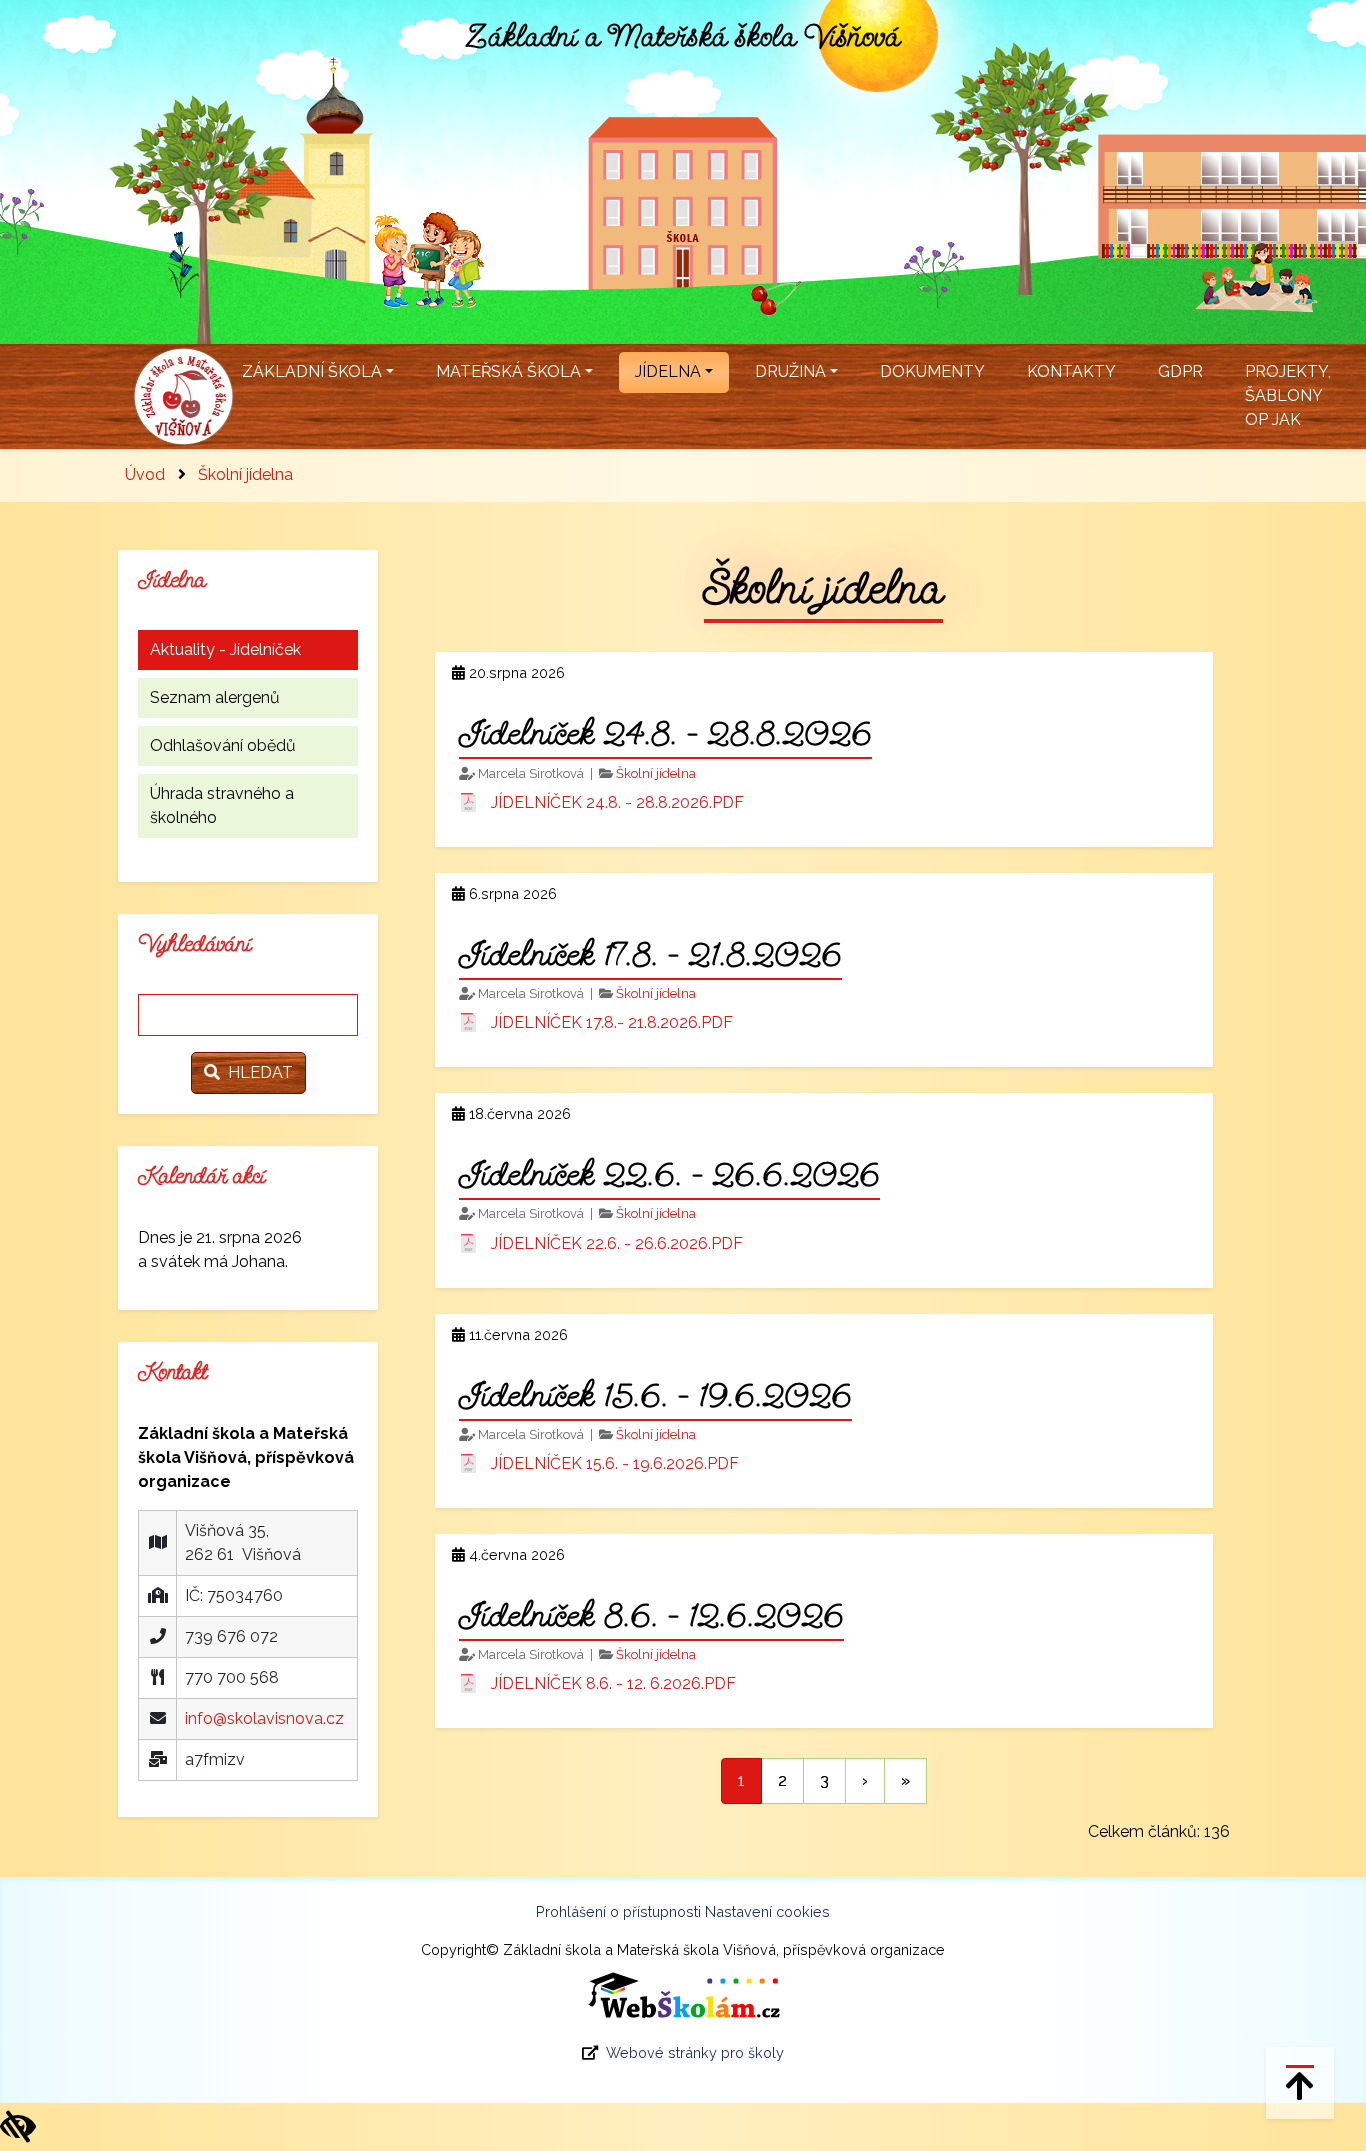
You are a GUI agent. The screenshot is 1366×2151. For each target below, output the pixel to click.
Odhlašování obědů (223, 745)
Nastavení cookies (767, 1911)
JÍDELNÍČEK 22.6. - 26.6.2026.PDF (617, 1243)
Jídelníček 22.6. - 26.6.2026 (669, 1174)
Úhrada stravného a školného (222, 805)
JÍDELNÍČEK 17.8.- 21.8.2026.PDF (612, 1022)
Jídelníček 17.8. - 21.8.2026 (650, 954)
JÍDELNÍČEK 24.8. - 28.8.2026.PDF (617, 802)
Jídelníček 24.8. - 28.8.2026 (665, 733)
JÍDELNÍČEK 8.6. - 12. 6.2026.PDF (613, 1683)
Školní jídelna (245, 474)
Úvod (145, 474)
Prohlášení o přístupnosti (618, 1911)
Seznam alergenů (215, 697)
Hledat (256, 1072)
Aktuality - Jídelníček (225, 649)
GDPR (1180, 371)
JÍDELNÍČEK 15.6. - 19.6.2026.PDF (615, 1463)
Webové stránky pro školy (695, 2052)
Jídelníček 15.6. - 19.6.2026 (655, 1395)
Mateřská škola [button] (508, 371)
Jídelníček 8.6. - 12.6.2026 (651, 1615)
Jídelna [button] (668, 371)
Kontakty (1071, 371)
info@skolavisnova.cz (264, 1718)
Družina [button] (790, 371)
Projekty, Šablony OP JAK (1288, 395)
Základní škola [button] (312, 371)
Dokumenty (932, 371)
